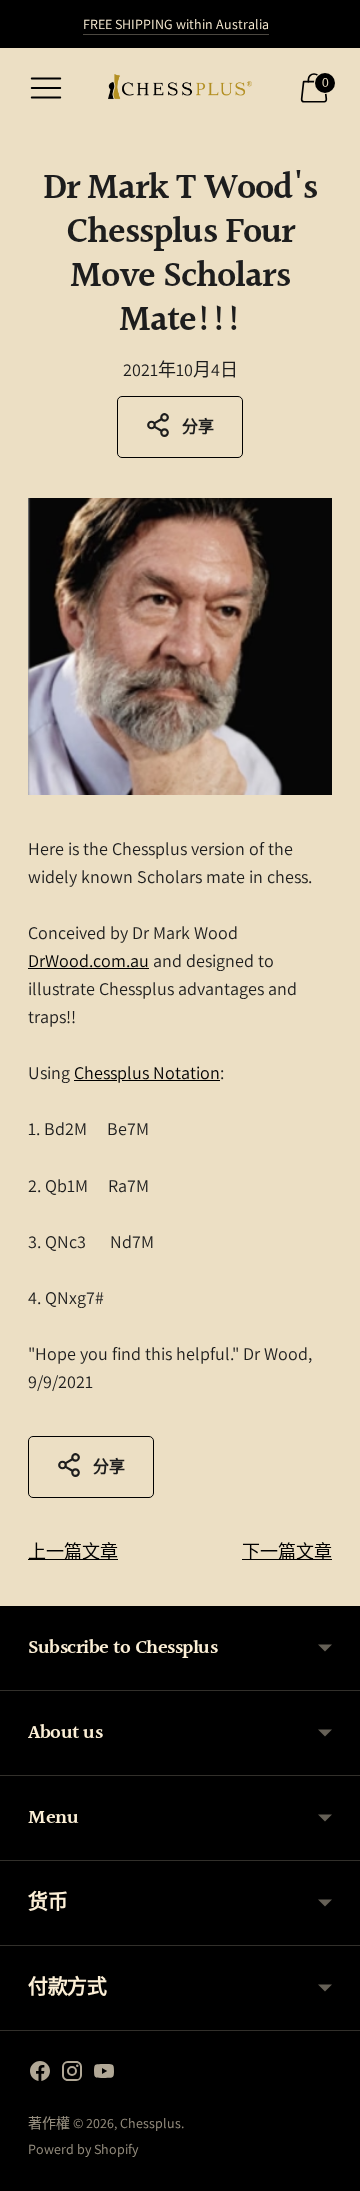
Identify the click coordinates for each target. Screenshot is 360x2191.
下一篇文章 (287, 1551)
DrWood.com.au (88, 960)
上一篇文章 (73, 1551)
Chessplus (150, 2123)
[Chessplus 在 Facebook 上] (40, 2075)
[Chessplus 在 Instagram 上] (72, 2075)
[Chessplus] (180, 87)
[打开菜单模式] (46, 88)
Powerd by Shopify (83, 2149)
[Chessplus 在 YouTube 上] (104, 2075)
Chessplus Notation (147, 1072)
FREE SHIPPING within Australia (176, 24)
